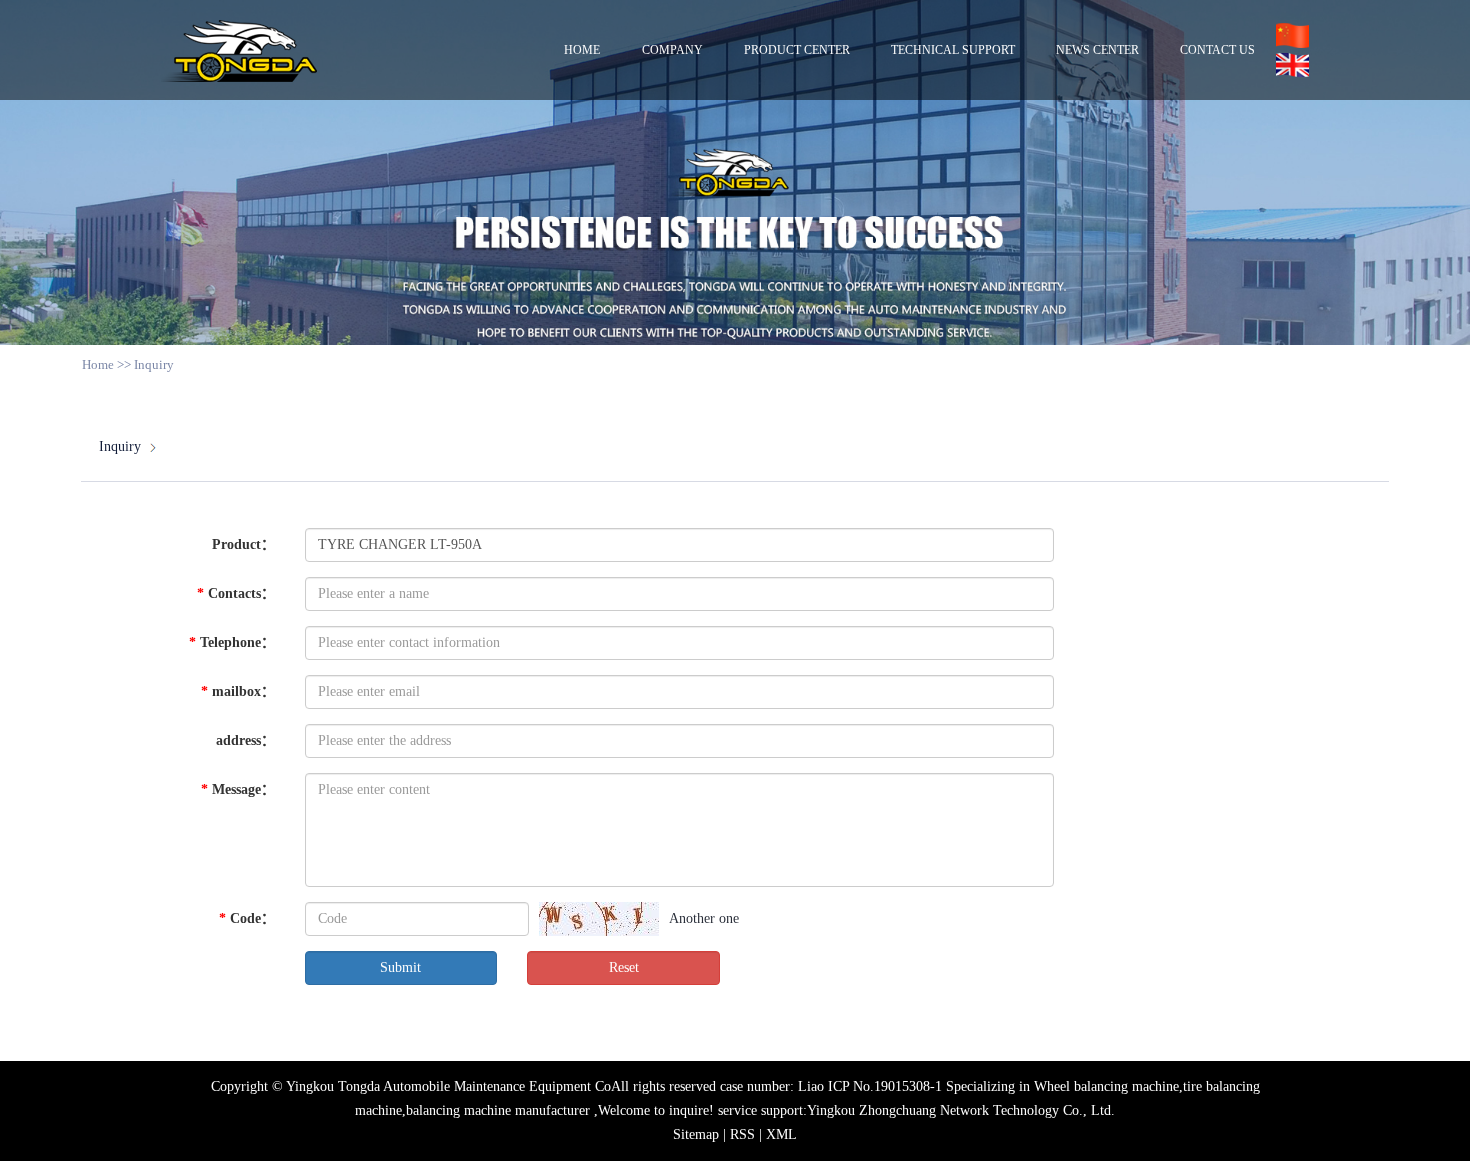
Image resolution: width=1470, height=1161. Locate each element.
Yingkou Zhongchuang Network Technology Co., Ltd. (961, 1110)
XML (781, 1134)
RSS (742, 1134)
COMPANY (672, 50)
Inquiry (120, 446)
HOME (582, 50)
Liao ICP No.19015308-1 (870, 1086)
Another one (704, 918)
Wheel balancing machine (1106, 1086)
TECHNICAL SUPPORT (953, 50)
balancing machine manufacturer (498, 1110)
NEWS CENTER (1097, 50)
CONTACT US (1217, 50)
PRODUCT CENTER (797, 50)
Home (98, 364)
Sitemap (698, 1134)
